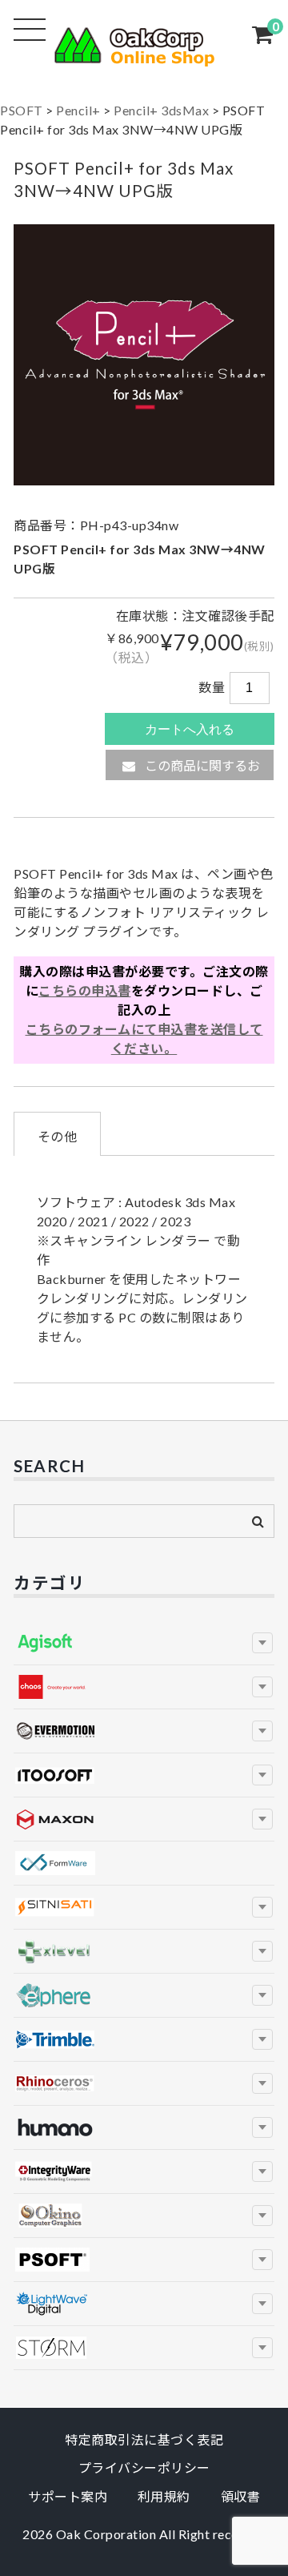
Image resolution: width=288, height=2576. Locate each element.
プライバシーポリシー (144, 2467)
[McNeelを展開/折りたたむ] (262, 2083)
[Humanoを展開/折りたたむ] (262, 2127)
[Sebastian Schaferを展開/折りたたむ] (262, 2348)
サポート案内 (68, 2496)
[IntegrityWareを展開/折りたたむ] (262, 2171)
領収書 (241, 2496)
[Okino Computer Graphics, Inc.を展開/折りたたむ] (262, 2216)
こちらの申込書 (85, 990)
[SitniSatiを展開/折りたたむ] (262, 1907)
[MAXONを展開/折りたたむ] (262, 1819)
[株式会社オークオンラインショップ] (144, 57)
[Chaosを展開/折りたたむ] (262, 1687)
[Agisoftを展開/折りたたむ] (262, 1643)
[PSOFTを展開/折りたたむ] (262, 2260)
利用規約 (164, 2496)
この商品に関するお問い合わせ (201, 769)
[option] (144, 355)
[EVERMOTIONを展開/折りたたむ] (262, 1731)
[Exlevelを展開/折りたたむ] (262, 1951)
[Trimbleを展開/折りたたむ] (262, 2039)
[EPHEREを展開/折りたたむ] (262, 1995)
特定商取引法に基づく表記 (144, 2439)
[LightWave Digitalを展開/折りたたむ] (262, 2304)
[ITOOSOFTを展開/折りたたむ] (262, 1775)
